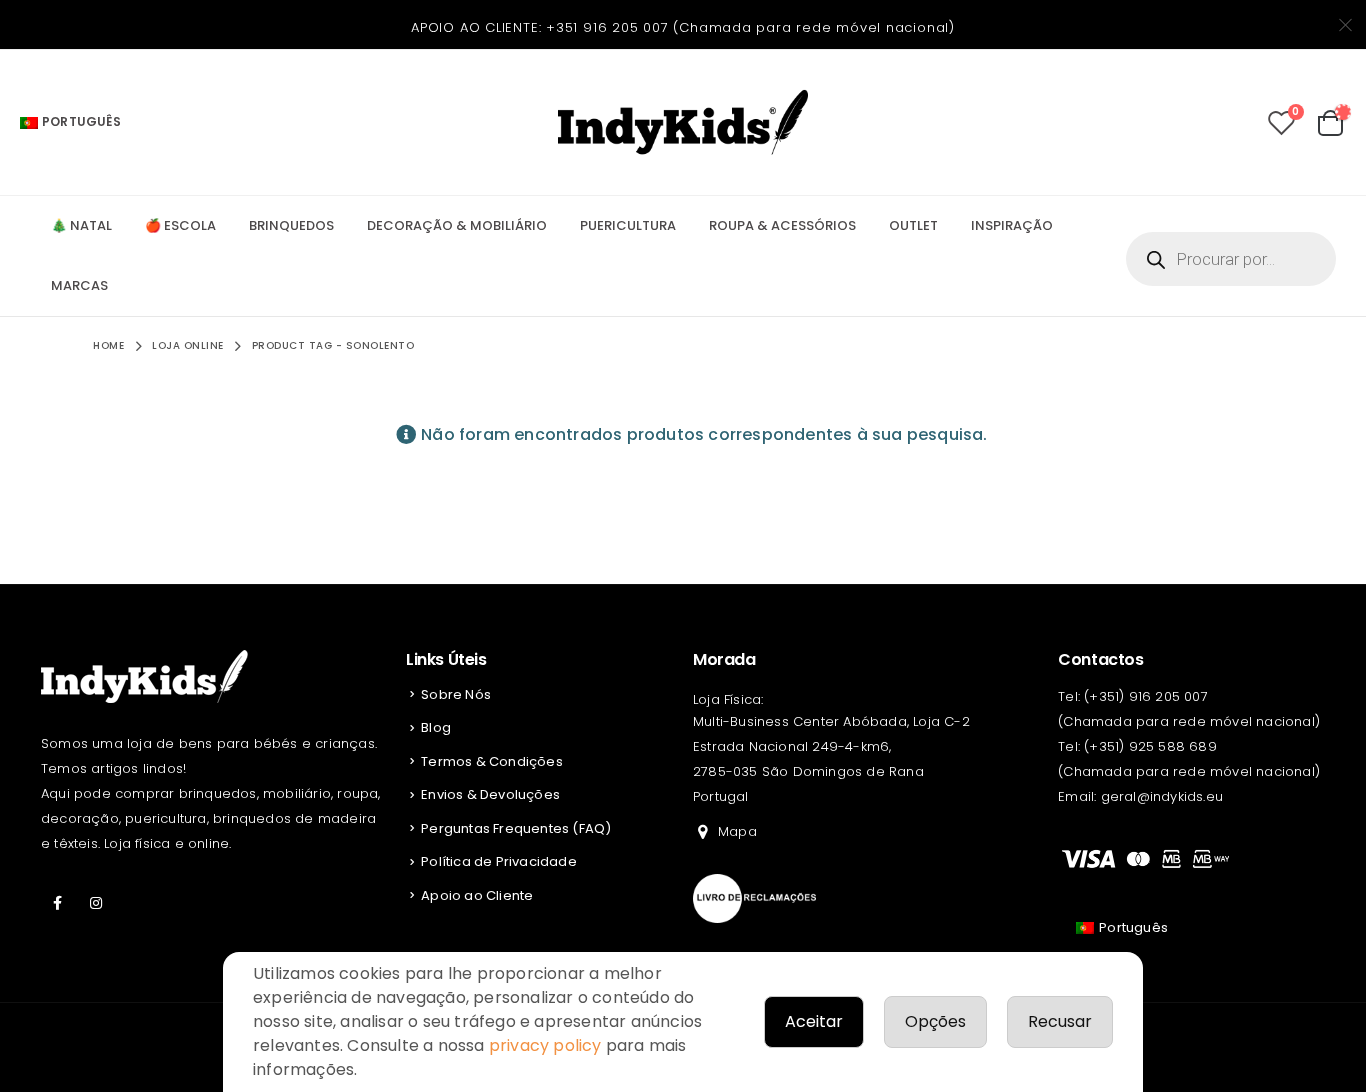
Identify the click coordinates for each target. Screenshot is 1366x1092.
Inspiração (1012, 225)
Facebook (58, 903)
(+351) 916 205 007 (1146, 696)
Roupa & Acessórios (782, 225)
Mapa (737, 831)
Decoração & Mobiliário (457, 225)
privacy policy (545, 1045)
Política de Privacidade (499, 861)
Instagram (96, 903)
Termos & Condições (492, 761)
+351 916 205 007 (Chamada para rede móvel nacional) (750, 27)
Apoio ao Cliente (477, 895)
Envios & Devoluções (490, 794)
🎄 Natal (81, 225)
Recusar (1060, 1021)
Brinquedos (291, 225)
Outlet (913, 225)
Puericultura (628, 225)
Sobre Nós (456, 694)
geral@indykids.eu (1162, 796)
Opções (935, 1021)
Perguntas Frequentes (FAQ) (516, 828)
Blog (436, 727)
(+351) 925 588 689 (1150, 746)
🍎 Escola (180, 225)
